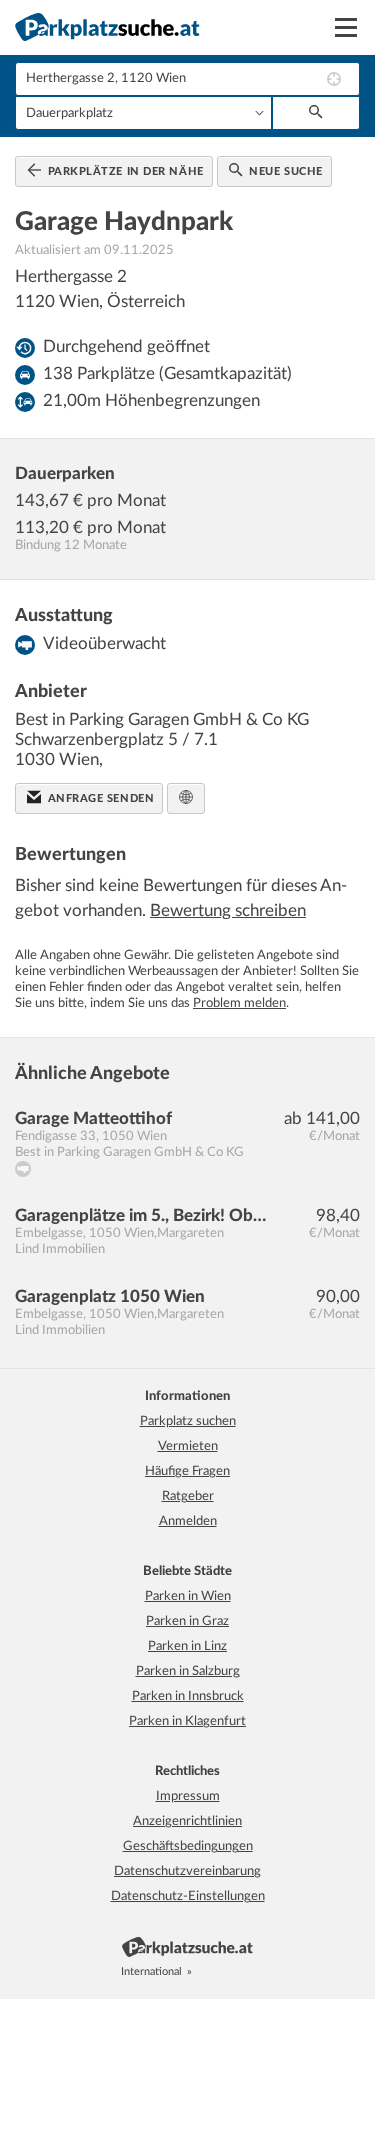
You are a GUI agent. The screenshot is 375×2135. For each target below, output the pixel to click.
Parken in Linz (187, 1646)
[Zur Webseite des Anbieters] (186, 798)
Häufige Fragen (187, 1471)
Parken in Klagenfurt (187, 1721)
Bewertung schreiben (228, 910)
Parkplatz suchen (188, 1421)
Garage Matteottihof (93, 1118)
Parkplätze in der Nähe (124, 171)
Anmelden (188, 1521)
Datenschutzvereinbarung (187, 1871)
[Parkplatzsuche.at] (206, 1971)
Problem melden (239, 1003)
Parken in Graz (187, 1621)
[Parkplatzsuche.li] (250, 1971)
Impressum (188, 1796)
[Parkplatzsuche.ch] (228, 1971)
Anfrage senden (99, 798)
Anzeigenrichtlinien (187, 1821)
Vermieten (188, 1446)
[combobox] (187, 79)
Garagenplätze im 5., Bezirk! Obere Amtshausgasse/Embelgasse (144, 1215)
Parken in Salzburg (188, 1671)
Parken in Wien (188, 1596)
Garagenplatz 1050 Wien (110, 1296)
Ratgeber (188, 1496)
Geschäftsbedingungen (188, 1846)
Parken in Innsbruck (188, 1696)
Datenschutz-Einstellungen (188, 1896)
